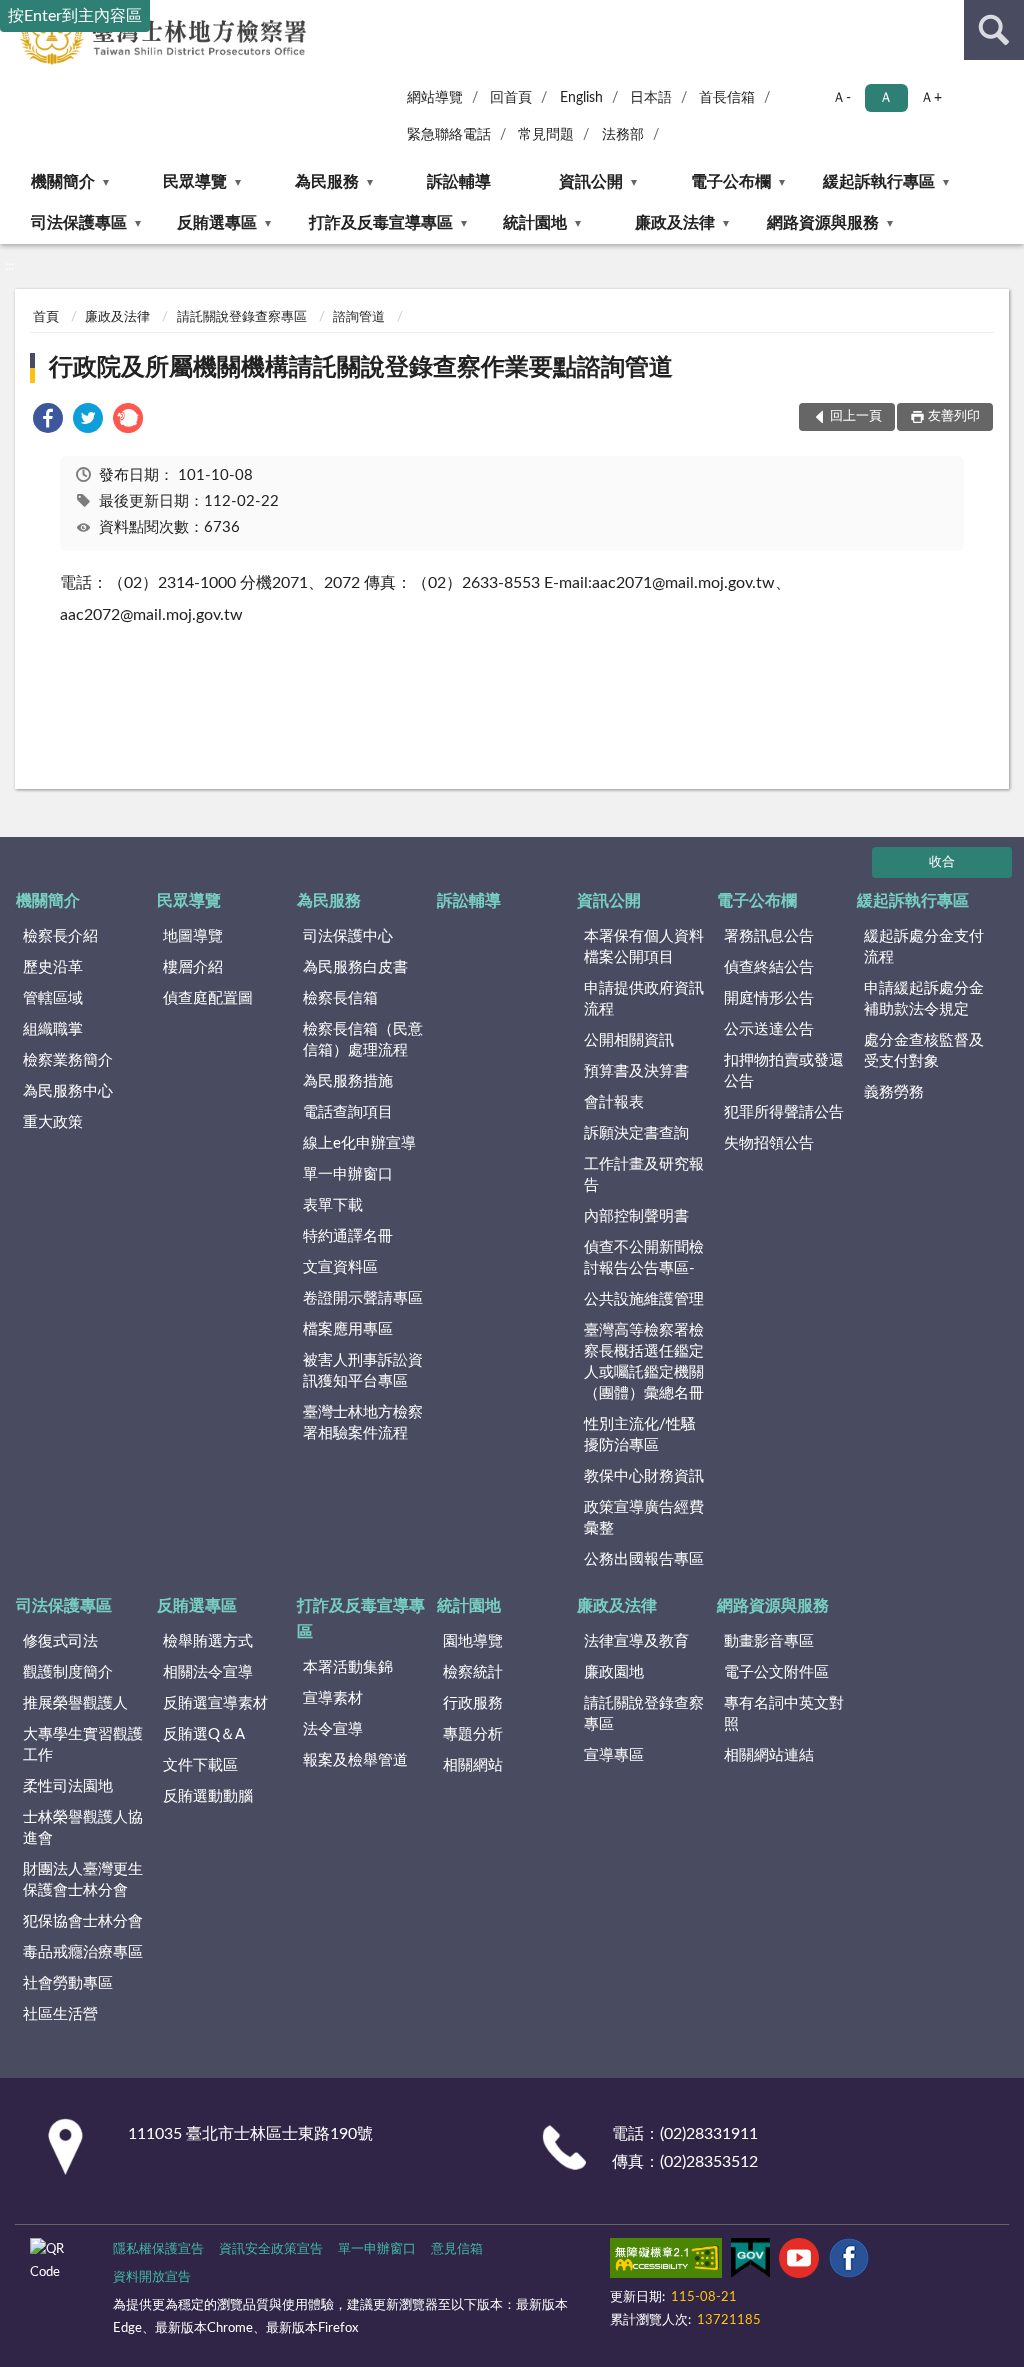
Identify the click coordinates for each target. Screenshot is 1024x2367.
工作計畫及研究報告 (644, 1175)
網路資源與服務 (823, 223)
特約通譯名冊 (348, 1236)
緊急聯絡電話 (449, 135)
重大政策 (53, 1122)
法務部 (623, 135)
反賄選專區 (217, 223)
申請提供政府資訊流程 (644, 999)
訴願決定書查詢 (636, 1133)
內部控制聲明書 (636, 1216)
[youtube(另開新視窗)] (799, 2262)
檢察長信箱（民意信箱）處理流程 (363, 1040)
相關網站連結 (769, 1755)
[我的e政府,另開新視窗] (750, 2262)
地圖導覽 (193, 936)
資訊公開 (591, 182)
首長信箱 (727, 98)
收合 (942, 862)
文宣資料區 (340, 1267)
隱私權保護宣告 (158, 2249)
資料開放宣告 (152, 2277)
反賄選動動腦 (208, 1796)
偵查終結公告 (769, 967)
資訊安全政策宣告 (271, 2249)
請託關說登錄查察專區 (242, 317)
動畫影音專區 (769, 1641)
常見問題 (546, 135)
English (581, 98)
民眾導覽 (195, 182)
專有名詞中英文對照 (784, 1714)
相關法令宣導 (208, 1672)
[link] (48, 421)
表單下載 (333, 1205)
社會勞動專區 (68, 1983)
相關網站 (473, 1765)
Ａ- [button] (841, 98)
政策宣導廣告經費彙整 (644, 1518)
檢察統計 (473, 1672)
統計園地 (535, 223)
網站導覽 (435, 98)
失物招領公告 (769, 1143)
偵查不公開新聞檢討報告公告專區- (644, 1258)
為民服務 (327, 182)
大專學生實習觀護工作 (83, 1745)
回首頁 (511, 98)
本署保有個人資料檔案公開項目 (644, 947)
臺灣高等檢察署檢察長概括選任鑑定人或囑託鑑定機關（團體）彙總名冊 (644, 1362)
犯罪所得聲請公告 (784, 1112)
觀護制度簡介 (68, 1672)
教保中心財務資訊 (644, 1476)
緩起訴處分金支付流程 (924, 947)
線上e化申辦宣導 (359, 1143)
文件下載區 (200, 1765)
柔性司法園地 (68, 1786)
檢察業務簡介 (68, 1060)
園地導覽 (473, 1641)
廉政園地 (614, 1672)
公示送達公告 (769, 1029)
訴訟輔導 (459, 182)
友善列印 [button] (954, 416)
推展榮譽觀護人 (75, 1703)
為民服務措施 (348, 1081)
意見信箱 (457, 2249)
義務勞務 (894, 1092)
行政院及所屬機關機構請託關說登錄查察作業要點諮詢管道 (361, 368)
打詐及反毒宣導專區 (381, 223)
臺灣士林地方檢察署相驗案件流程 (363, 1423)
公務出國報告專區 (644, 1559)
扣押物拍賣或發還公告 (784, 1071)
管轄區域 (53, 998)
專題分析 (473, 1734)
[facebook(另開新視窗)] (849, 2262)
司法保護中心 (348, 936)
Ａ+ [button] (931, 98)
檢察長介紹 (60, 936)
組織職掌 (53, 1029)
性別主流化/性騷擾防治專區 (640, 1435)
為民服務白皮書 (355, 967)
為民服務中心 (68, 1091)
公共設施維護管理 (644, 1299)
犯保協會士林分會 (83, 1921)
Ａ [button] (886, 98)
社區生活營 (60, 2014)
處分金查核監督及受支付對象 (924, 1051)
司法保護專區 (79, 223)
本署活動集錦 (348, 1667)
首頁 (46, 317)
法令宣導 (333, 1729)
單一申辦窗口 (348, 1174)
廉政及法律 (675, 223)
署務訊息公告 (769, 936)
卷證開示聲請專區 (363, 1298)
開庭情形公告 (769, 998)
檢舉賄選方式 (208, 1641)
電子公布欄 (731, 182)
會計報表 (614, 1102)
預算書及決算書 (636, 1071)
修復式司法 (60, 1641)
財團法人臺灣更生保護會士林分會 (83, 1880)
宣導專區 (614, 1755)
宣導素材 (333, 1698)
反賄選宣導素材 (215, 1703)
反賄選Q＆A (204, 1734)
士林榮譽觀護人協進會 (83, 1828)
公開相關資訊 (629, 1040)
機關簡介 (63, 182)
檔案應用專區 (348, 1329)
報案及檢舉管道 (355, 1760)
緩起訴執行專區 (879, 182)
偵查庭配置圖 (208, 998)
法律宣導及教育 (636, 1641)
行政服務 (473, 1703)
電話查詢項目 (348, 1112)
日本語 (651, 98)
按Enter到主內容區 (75, 16)
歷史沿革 (53, 967)
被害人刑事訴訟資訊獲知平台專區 (363, 1371)
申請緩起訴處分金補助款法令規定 (924, 999)
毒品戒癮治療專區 (83, 1952)
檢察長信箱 (340, 998)
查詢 (994, 30)
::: (9, 266)
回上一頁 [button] (856, 416)
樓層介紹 (193, 967)
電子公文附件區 (776, 1672)
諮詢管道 (359, 317)
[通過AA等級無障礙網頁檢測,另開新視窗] (666, 2262)
